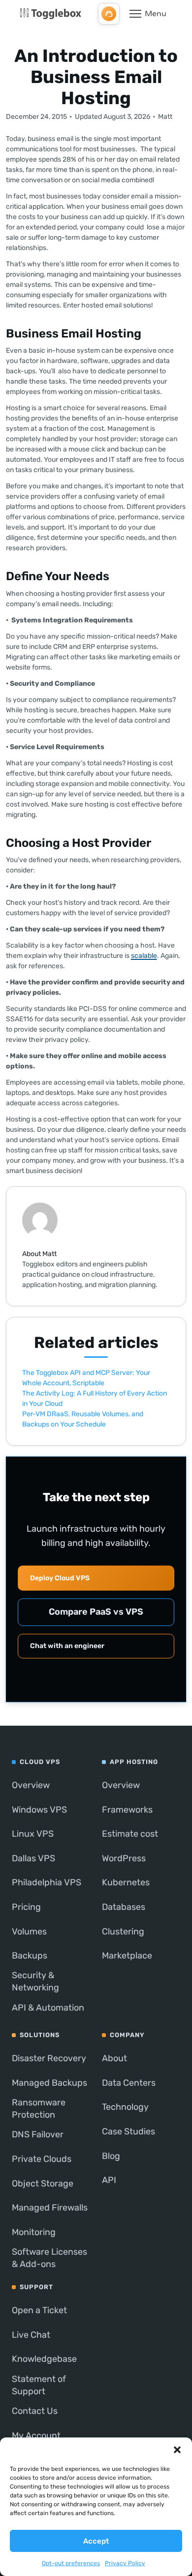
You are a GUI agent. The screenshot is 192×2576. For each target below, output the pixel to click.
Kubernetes (126, 1882)
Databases (124, 1907)
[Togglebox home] (50, 14)
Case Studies (128, 2131)
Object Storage (43, 2184)
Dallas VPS (33, 1858)
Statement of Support (39, 2385)
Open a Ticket (39, 2310)
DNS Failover (38, 2134)
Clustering (123, 1932)
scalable (144, 956)
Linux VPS (33, 1834)
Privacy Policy (125, 2563)
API (109, 2180)
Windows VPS (39, 1810)
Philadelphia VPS (47, 1882)
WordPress (124, 1858)
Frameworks (127, 1810)
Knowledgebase (44, 2359)
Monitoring (34, 2232)
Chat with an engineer (67, 1646)
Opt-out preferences (71, 2563)
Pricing (26, 1907)
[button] (177, 2450)
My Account (36, 2436)
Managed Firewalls (50, 2208)
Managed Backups (49, 2083)
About (114, 2058)
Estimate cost (130, 1834)
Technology (125, 2107)
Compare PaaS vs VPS (96, 1612)
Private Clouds (42, 2159)
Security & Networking (35, 1981)
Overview (31, 1785)
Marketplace (127, 1956)
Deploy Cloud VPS (60, 1578)
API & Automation (48, 2008)
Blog (111, 2156)
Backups (30, 1956)
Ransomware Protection (39, 2109)
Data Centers (129, 2083)
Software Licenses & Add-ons (49, 2258)
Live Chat (31, 2335)
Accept (96, 2541)
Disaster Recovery (49, 2058)
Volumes (29, 1932)
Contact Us (35, 2411)
